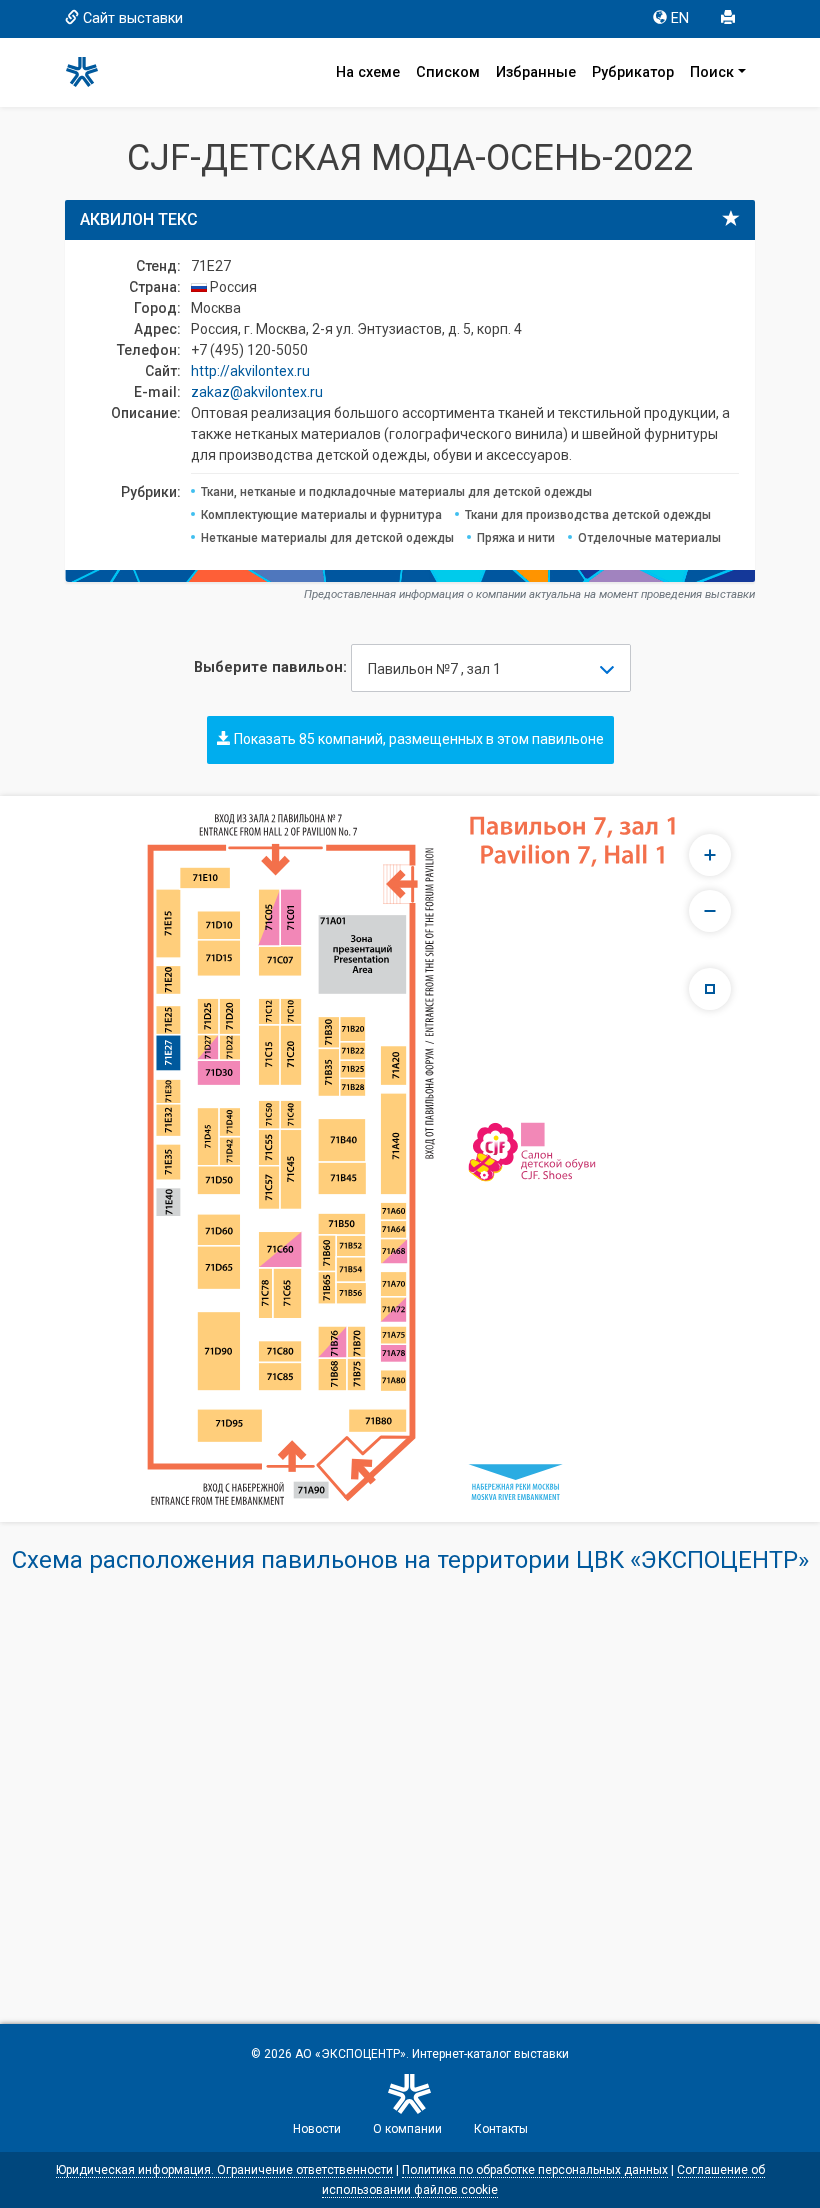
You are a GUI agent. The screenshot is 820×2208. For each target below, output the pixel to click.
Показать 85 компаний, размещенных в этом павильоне (417, 739)
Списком (448, 72)
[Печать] (730, 19)
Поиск (712, 72)
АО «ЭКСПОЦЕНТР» (350, 2054)
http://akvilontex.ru (250, 371)
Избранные (536, 72)
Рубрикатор (633, 72)
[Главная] (91, 72)
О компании (407, 2129)
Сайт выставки (133, 18)
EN (680, 18)
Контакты (501, 2129)
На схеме (368, 72)
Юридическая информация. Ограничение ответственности (224, 2170)
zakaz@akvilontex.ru (257, 392)
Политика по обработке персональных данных (535, 2170)
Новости (317, 2129)
